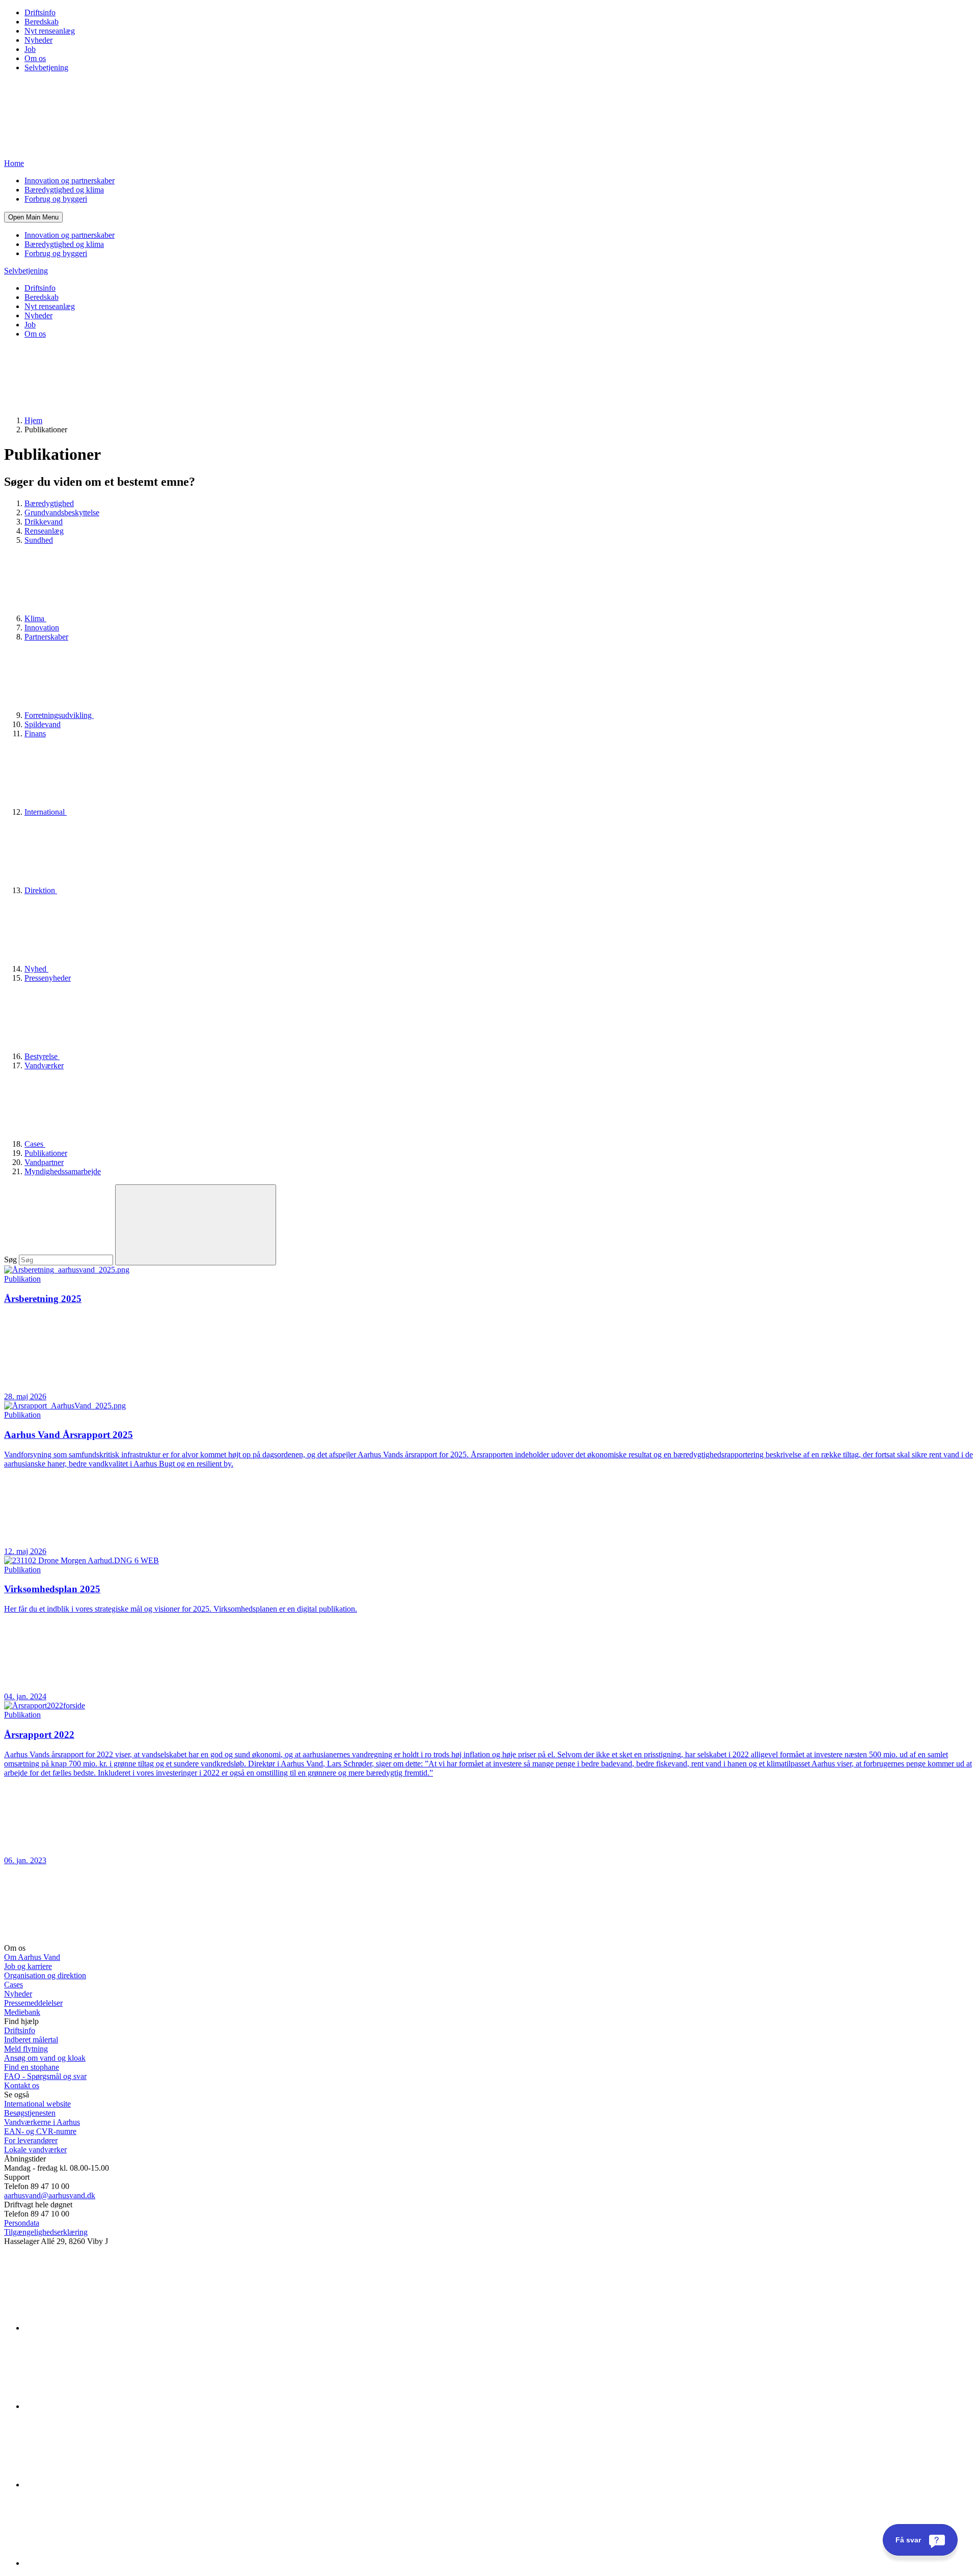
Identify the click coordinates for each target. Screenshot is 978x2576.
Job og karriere (28, 1966)
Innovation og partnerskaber (70, 181)
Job (30, 49)
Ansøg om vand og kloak (45, 2058)
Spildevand (43, 724)
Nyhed (36, 969)
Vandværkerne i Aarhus (42, 2122)
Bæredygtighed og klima (64, 190)
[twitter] (101, 2485)
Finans (35, 733)
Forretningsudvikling (59, 715)
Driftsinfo (40, 12)
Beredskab (42, 22)
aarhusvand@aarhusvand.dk (50, 2195)
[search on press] (196, 1225)
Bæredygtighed (49, 503)
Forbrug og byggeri (56, 199)
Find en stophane (32, 2067)
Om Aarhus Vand (32, 1957)
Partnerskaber (46, 637)
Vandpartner (44, 1162)
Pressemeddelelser (33, 2003)
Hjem (33, 420)
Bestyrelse (42, 1056)
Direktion (41, 890)
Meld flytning (26, 2049)
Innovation (42, 628)
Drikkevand (44, 522)
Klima (35, 618)
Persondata (22, 2223)
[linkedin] (101, 2328)
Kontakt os (22, 2085)
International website (37, 2104)
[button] (33, 217)
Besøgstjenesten (30, 2113)
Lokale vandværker (35, 2150)
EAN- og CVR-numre (40, 2131)
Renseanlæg (44, 531)
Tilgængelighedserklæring (46, 2232)
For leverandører (31, 2140)
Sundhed (39, 540)
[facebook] (101, 2406)
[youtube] (101, 2563)
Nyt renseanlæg (50, 31)
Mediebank (22, 2012)
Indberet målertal (31, 2040)
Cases (35, 1144)
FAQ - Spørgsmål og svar (45, 2076)
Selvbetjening (46, 67)
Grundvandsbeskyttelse (62, 513)
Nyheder (38, 40)
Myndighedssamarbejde (63, 1171)
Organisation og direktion (45, 1975)
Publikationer (46, 1153)
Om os (35, 58)
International (46, 812)
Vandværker (44, 1065)
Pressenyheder (48, 978)
